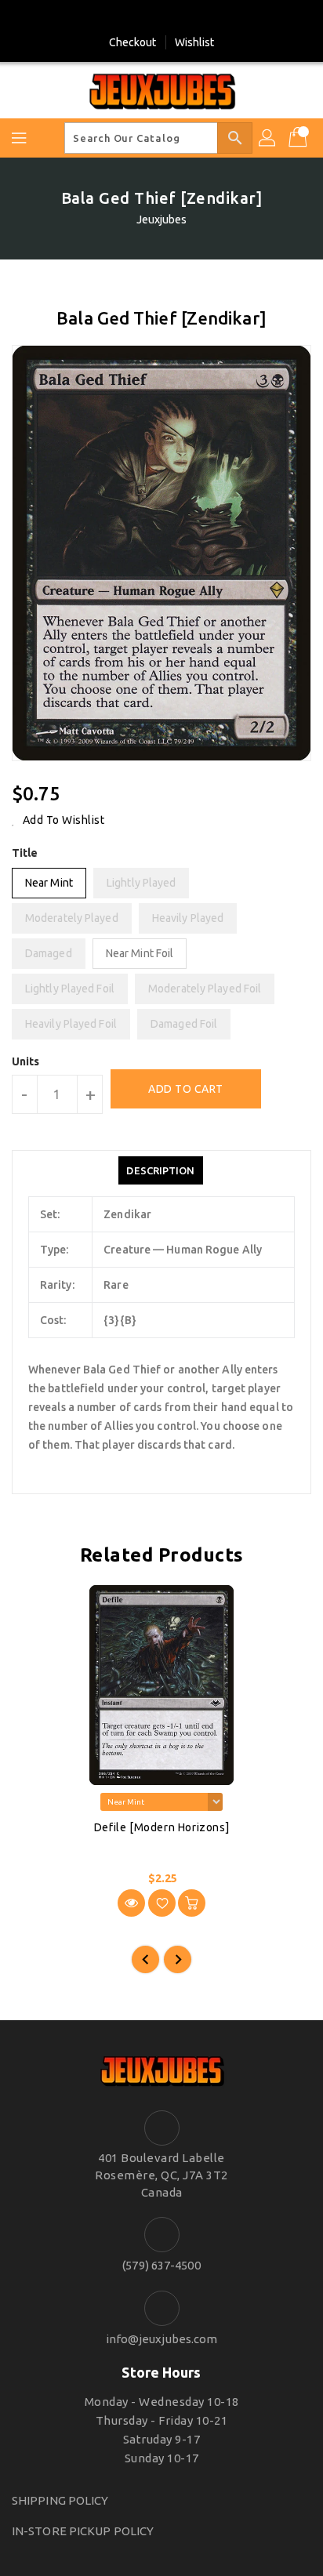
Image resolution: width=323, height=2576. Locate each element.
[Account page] (268, 138)
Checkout (133, 42)
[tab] (160, 1170)
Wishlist (195, 42)
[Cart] (299, 138)
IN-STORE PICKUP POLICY (83, 2531)
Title (25, 853)
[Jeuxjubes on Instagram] (176, 18)
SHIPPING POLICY (60, 2500)
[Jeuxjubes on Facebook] (147, 18)
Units (26, 1061)
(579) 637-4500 (161, 2265)
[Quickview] (131, 1903)
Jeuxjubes (162, 220)
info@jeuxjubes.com (162, 2339)
